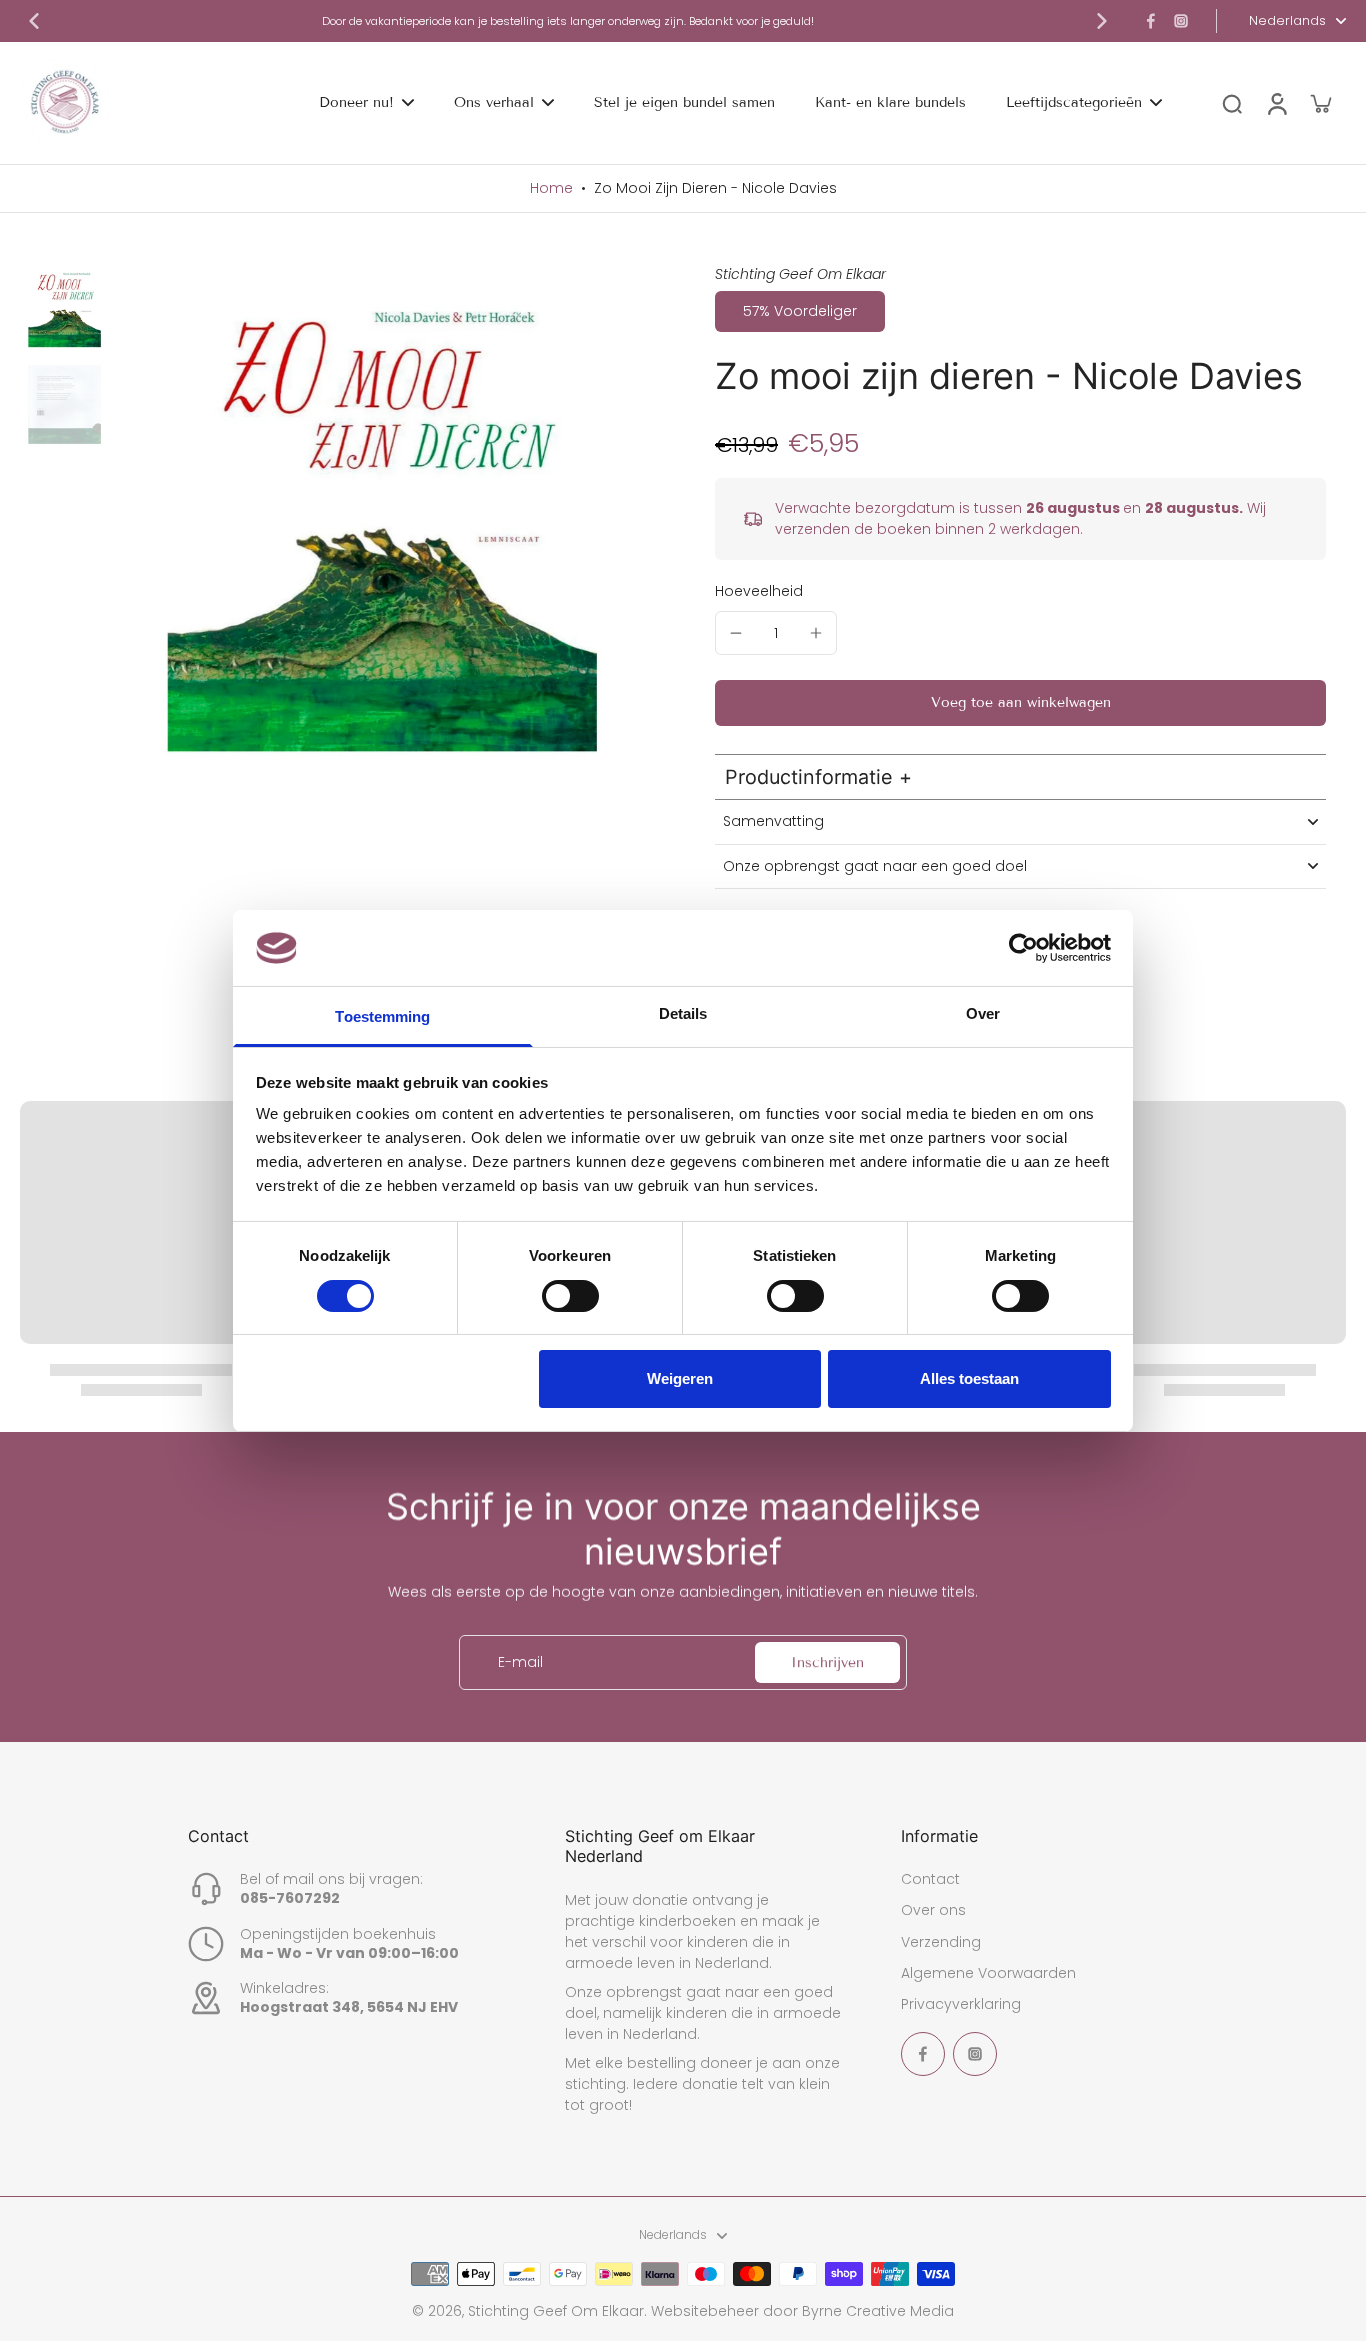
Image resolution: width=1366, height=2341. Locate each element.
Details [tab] (683, 1013)
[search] (1232, 103)
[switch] (570, 1296)
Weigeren (680, 1378)
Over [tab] (983, 1013)
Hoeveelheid (759, 591)
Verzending (941, 1942)
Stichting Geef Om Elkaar (556, 2311)
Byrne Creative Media (878, 2311)
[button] (1020, 703)
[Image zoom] (384, 531)
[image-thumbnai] (65, 310)
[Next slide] (1102, 21)
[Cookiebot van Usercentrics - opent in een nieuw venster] (1023, 948)
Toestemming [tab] (382, 1016)
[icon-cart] (1320, 103)
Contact (930, 1879)
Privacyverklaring (961, 2004)
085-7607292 (290, 1898)
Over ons (933, 1910)
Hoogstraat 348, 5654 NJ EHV (349, 2007)
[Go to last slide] (34, 21)
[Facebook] (1151, 21)
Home (551, 188)
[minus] (736, 633)
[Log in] (1276, 103)
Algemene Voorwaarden (988, 1973)
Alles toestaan (969, 1378)
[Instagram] (1181, 21)
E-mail (520, 1662)
